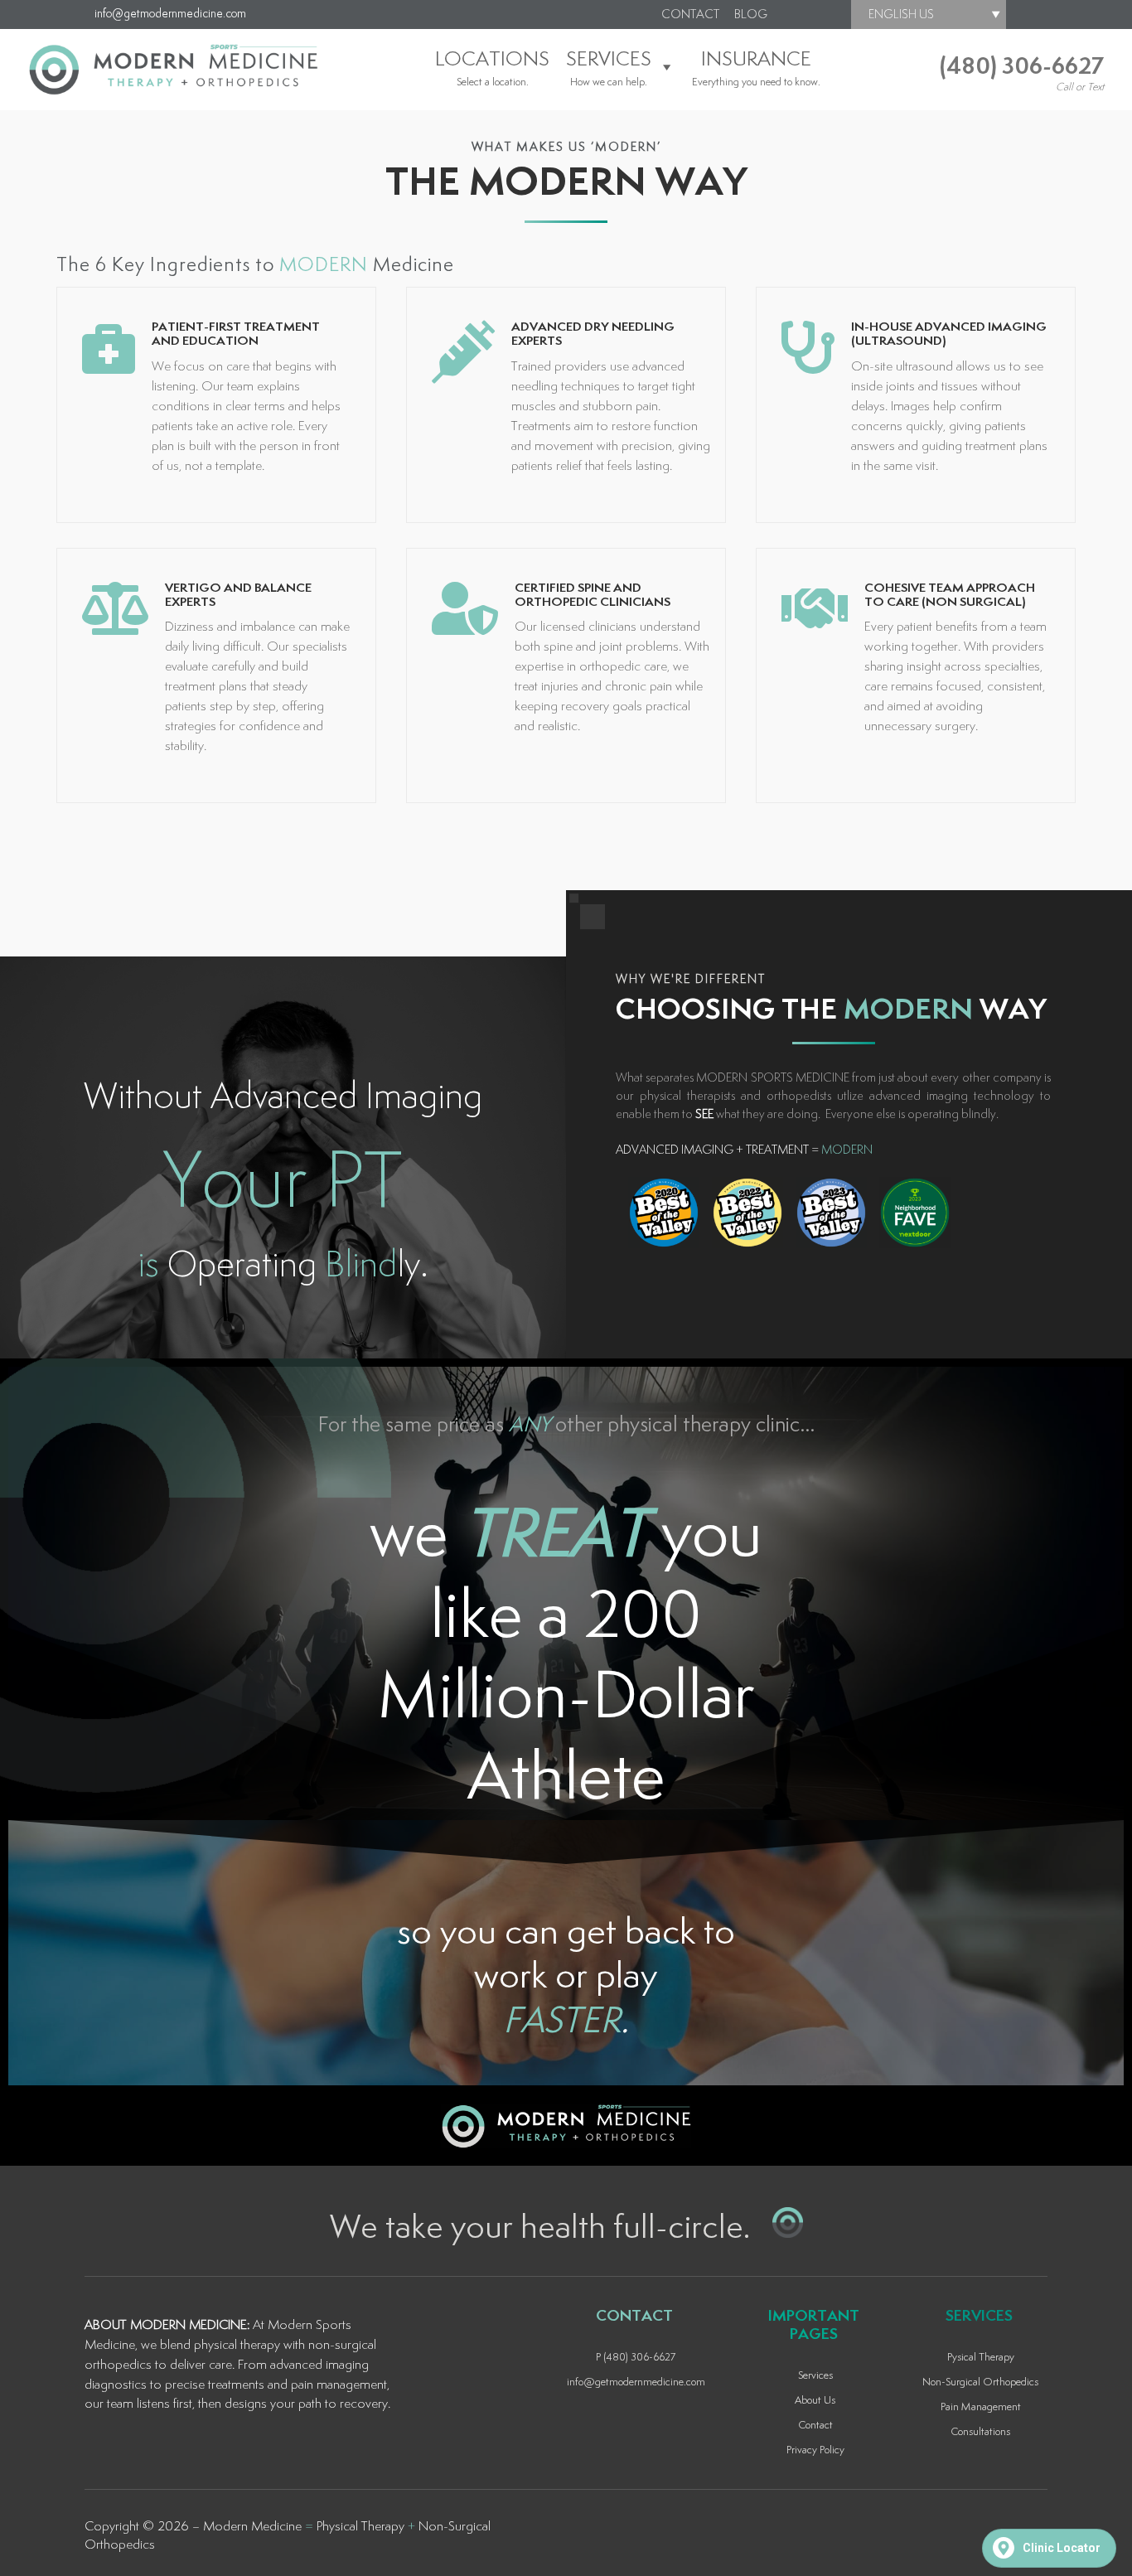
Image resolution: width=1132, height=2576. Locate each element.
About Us (815, 2401)
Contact (815, 2426)
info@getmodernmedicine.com (170, 14)
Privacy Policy (815, 2450)
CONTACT (690, 15)
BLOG (751, 15)
